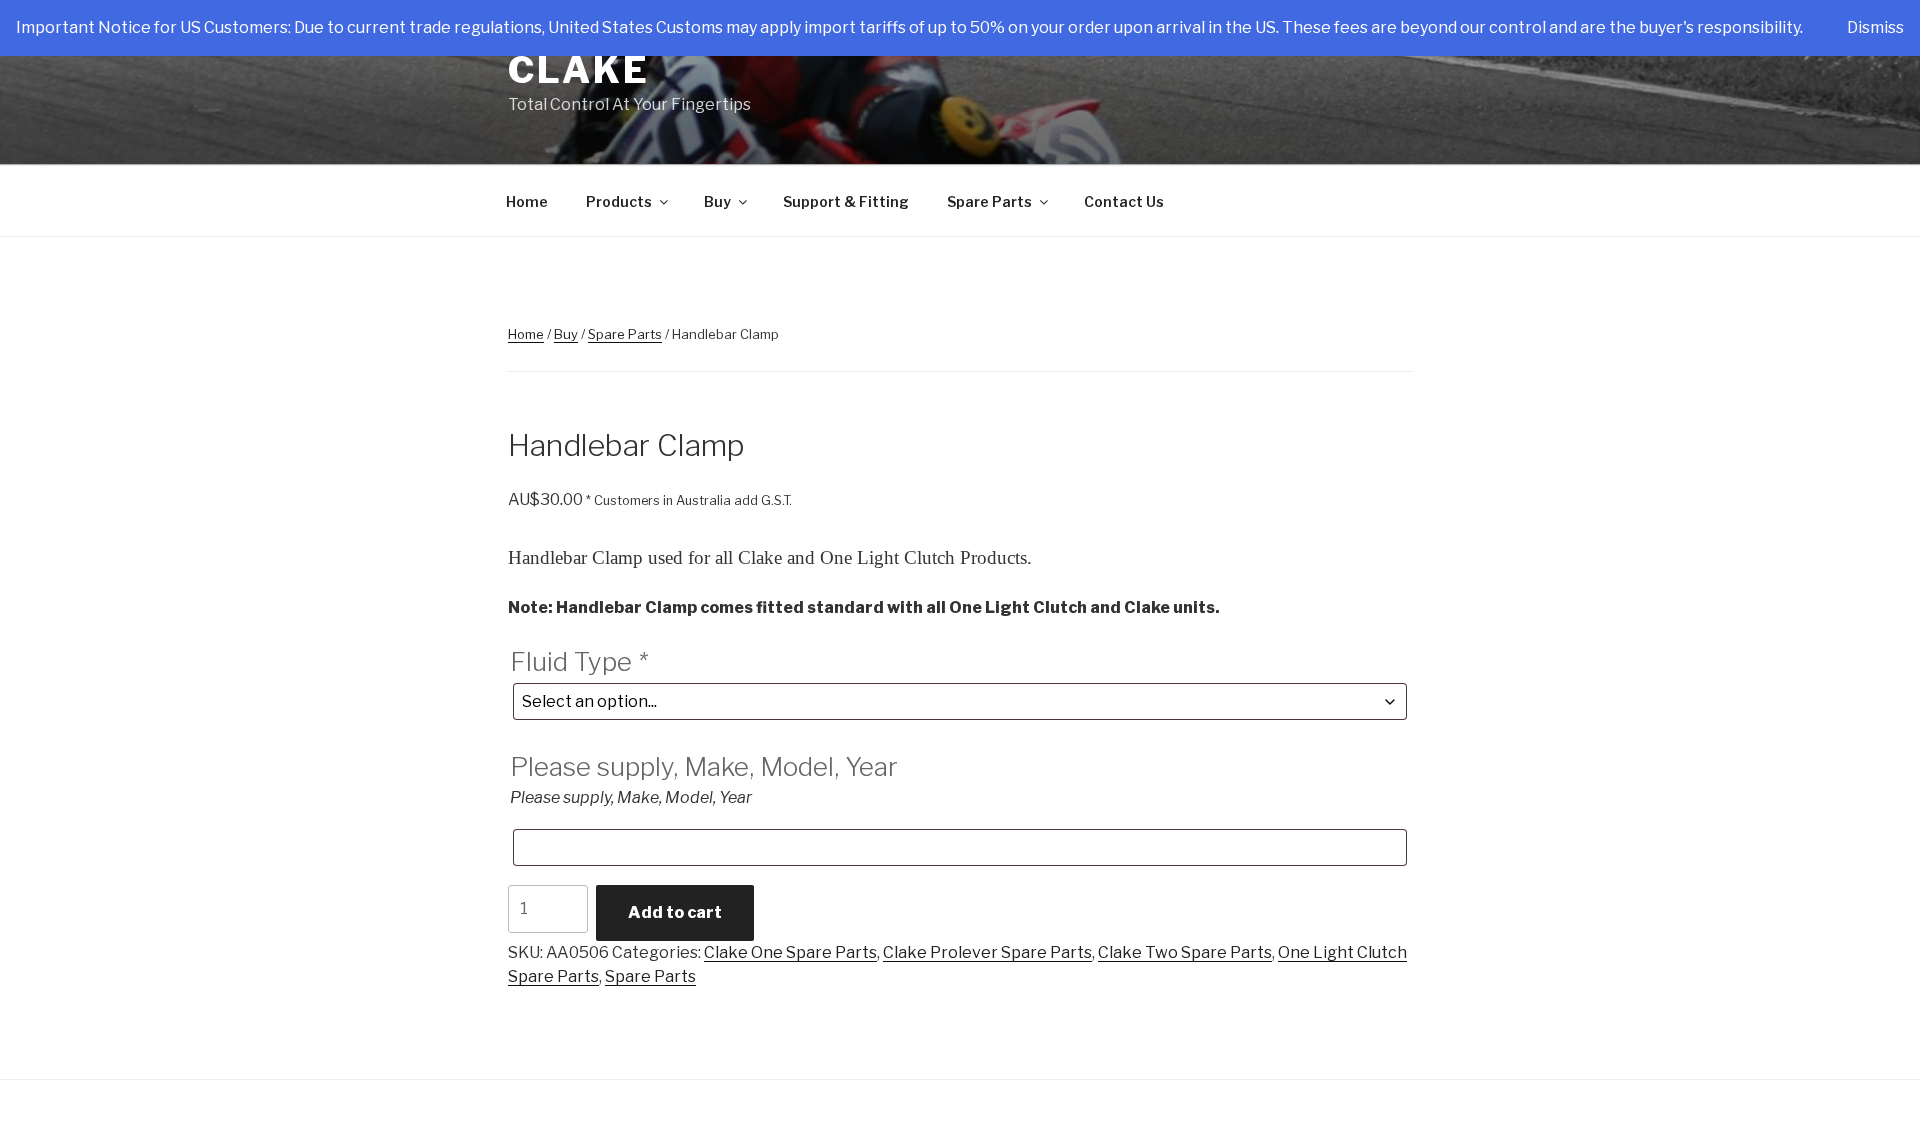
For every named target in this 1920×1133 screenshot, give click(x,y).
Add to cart (675, 912)
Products (619, 201)
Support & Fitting (846, 201)
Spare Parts (989, 201)
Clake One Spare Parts (790, 952)
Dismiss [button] (1875, 27)
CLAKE (578, 70)
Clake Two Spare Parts (1185, 952)
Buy (717, 201)
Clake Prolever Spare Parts (987, 952)
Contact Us (1124, 201)
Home (527, 201)
